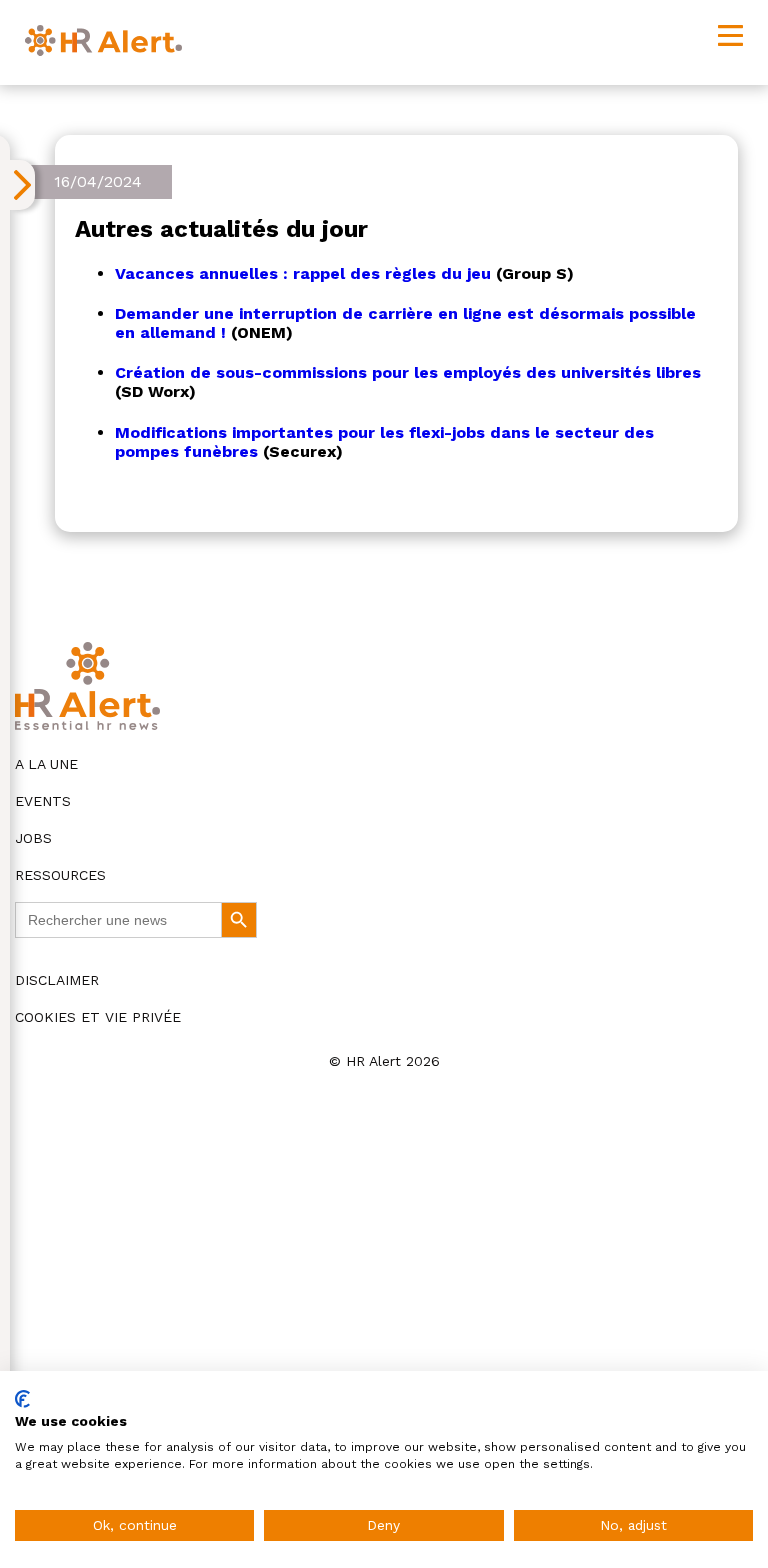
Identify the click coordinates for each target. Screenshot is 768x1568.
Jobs (33, 838)
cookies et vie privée (98, 1017)
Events (43, 801)
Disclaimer (57, 980)
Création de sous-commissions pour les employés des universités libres (408, 372)
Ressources (60, 875)
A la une (46, 764)
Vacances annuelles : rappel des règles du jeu (303, 273)
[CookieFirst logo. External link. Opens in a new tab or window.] (22, 1399)
